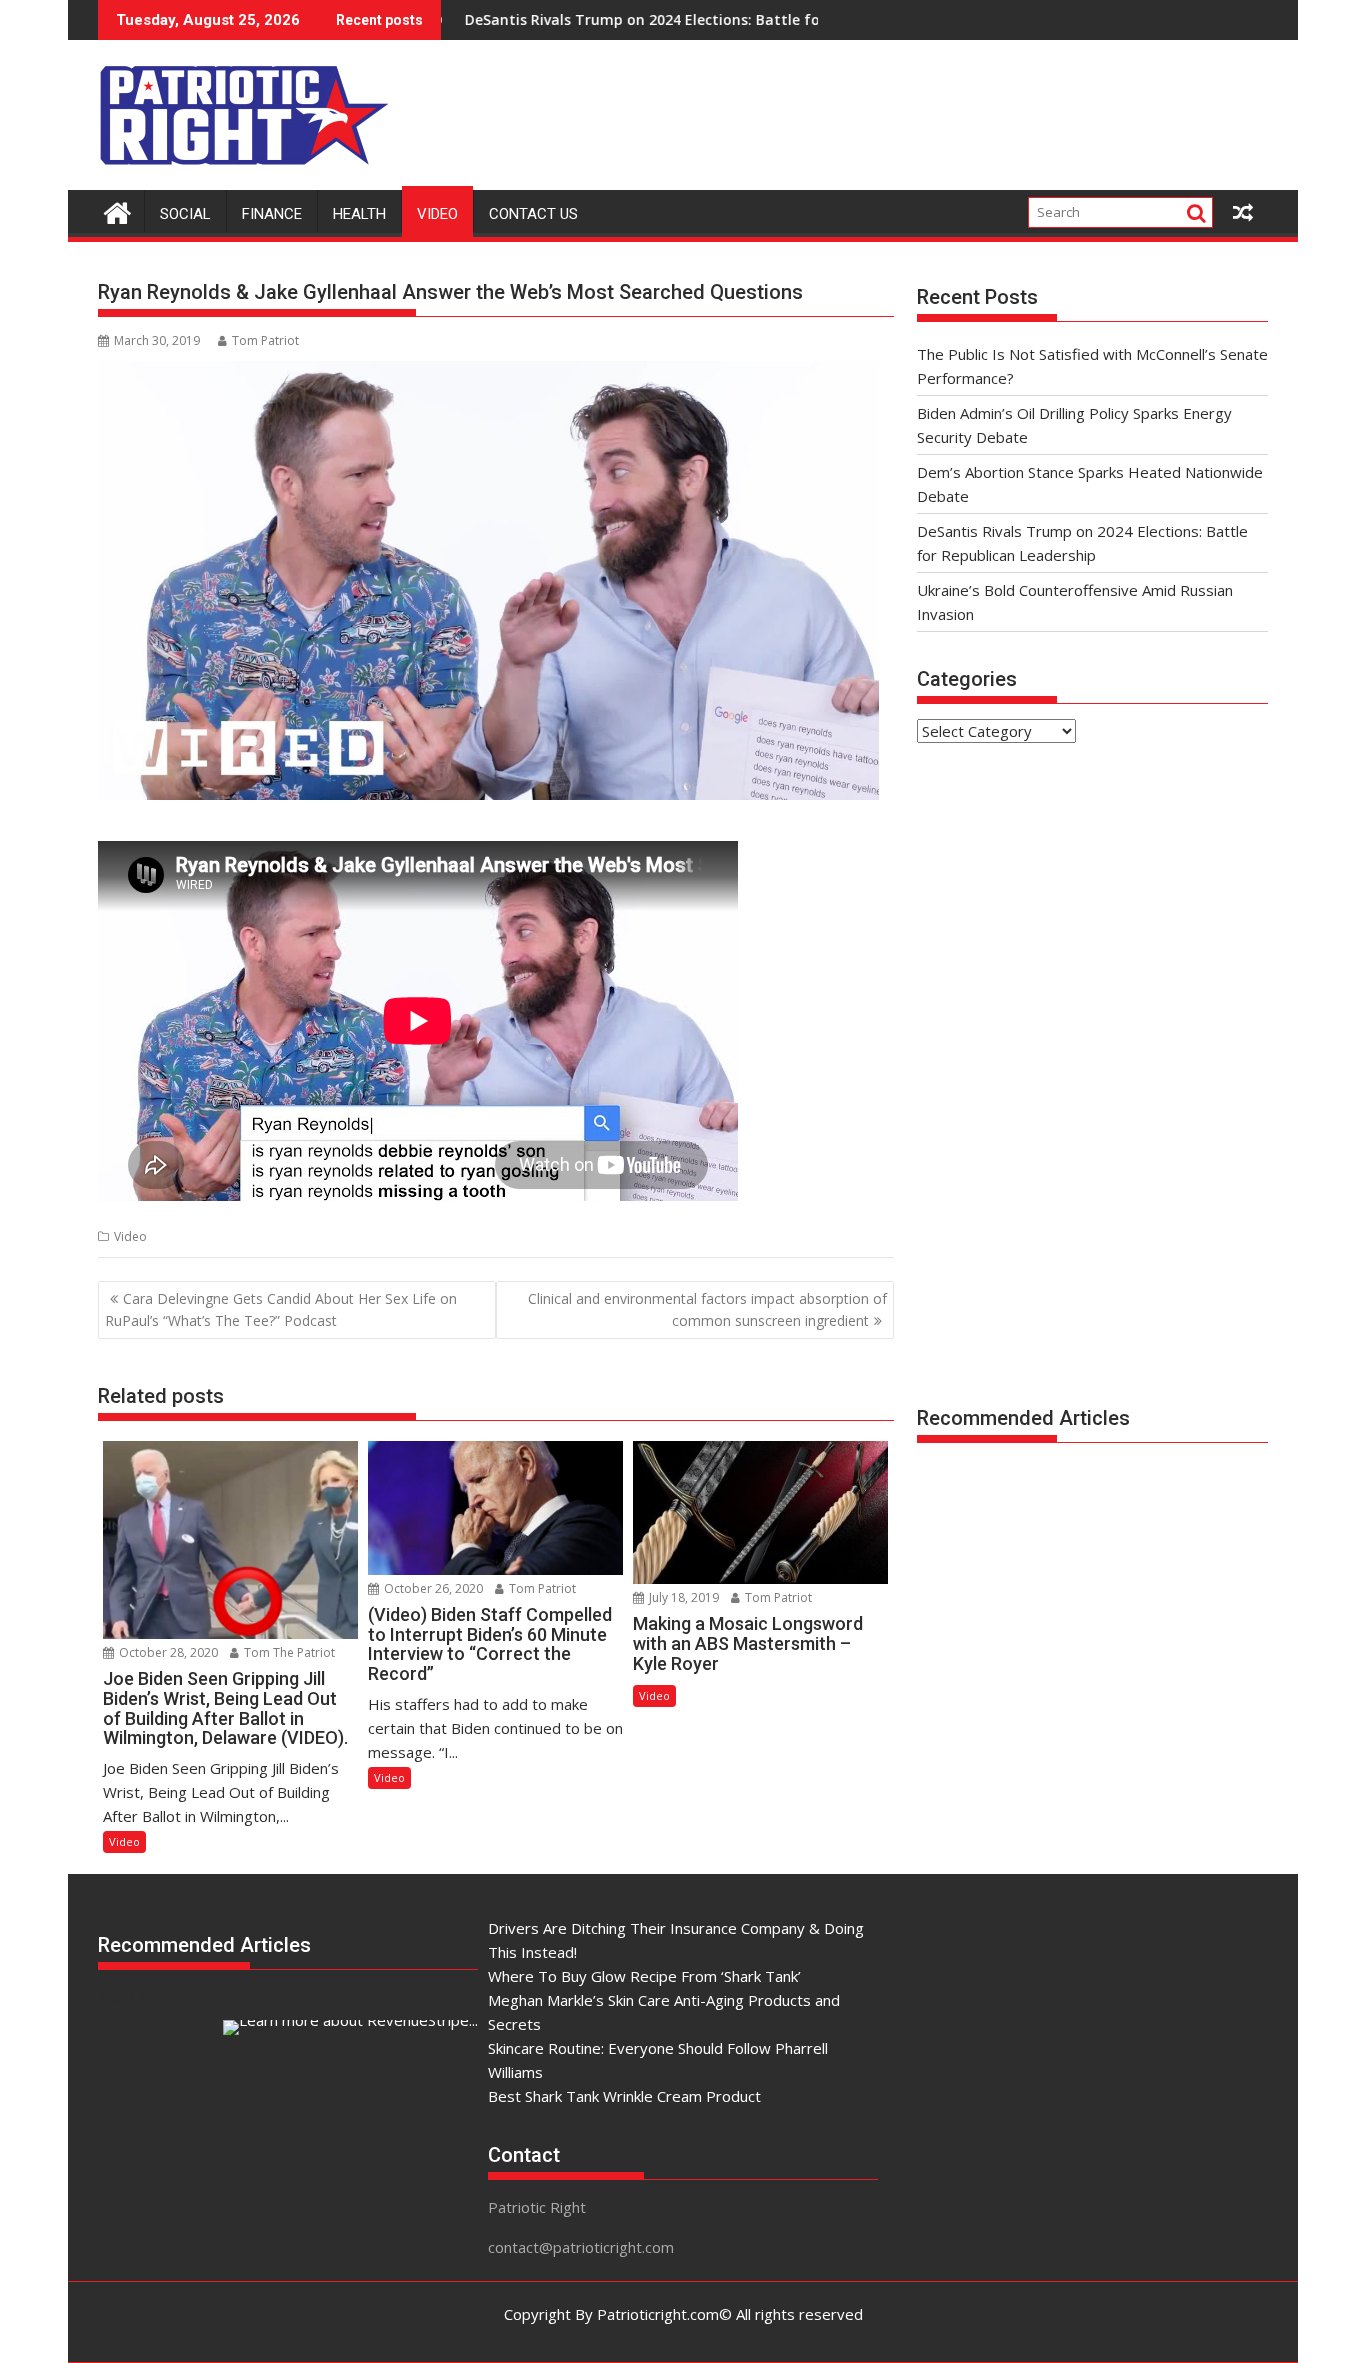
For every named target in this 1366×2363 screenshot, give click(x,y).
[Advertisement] (904, 110)
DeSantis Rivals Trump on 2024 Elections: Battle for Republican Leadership (633, 19)
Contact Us (533, 214)
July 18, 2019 (682, 1597)
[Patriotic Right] (117, 210)
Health (359, 214)
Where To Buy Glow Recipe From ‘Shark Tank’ (644, 1976)
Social (185, 214)
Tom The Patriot (288, 1652)
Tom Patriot (265, 340)
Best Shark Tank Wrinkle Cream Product (624, 2096)
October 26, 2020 (432, 1588)
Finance (272, 214)
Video (437, 214)
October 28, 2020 (167, 1652)
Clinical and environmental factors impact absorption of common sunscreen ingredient (707, 1309)
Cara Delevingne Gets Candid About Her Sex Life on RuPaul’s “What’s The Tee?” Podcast (281, 1309)
